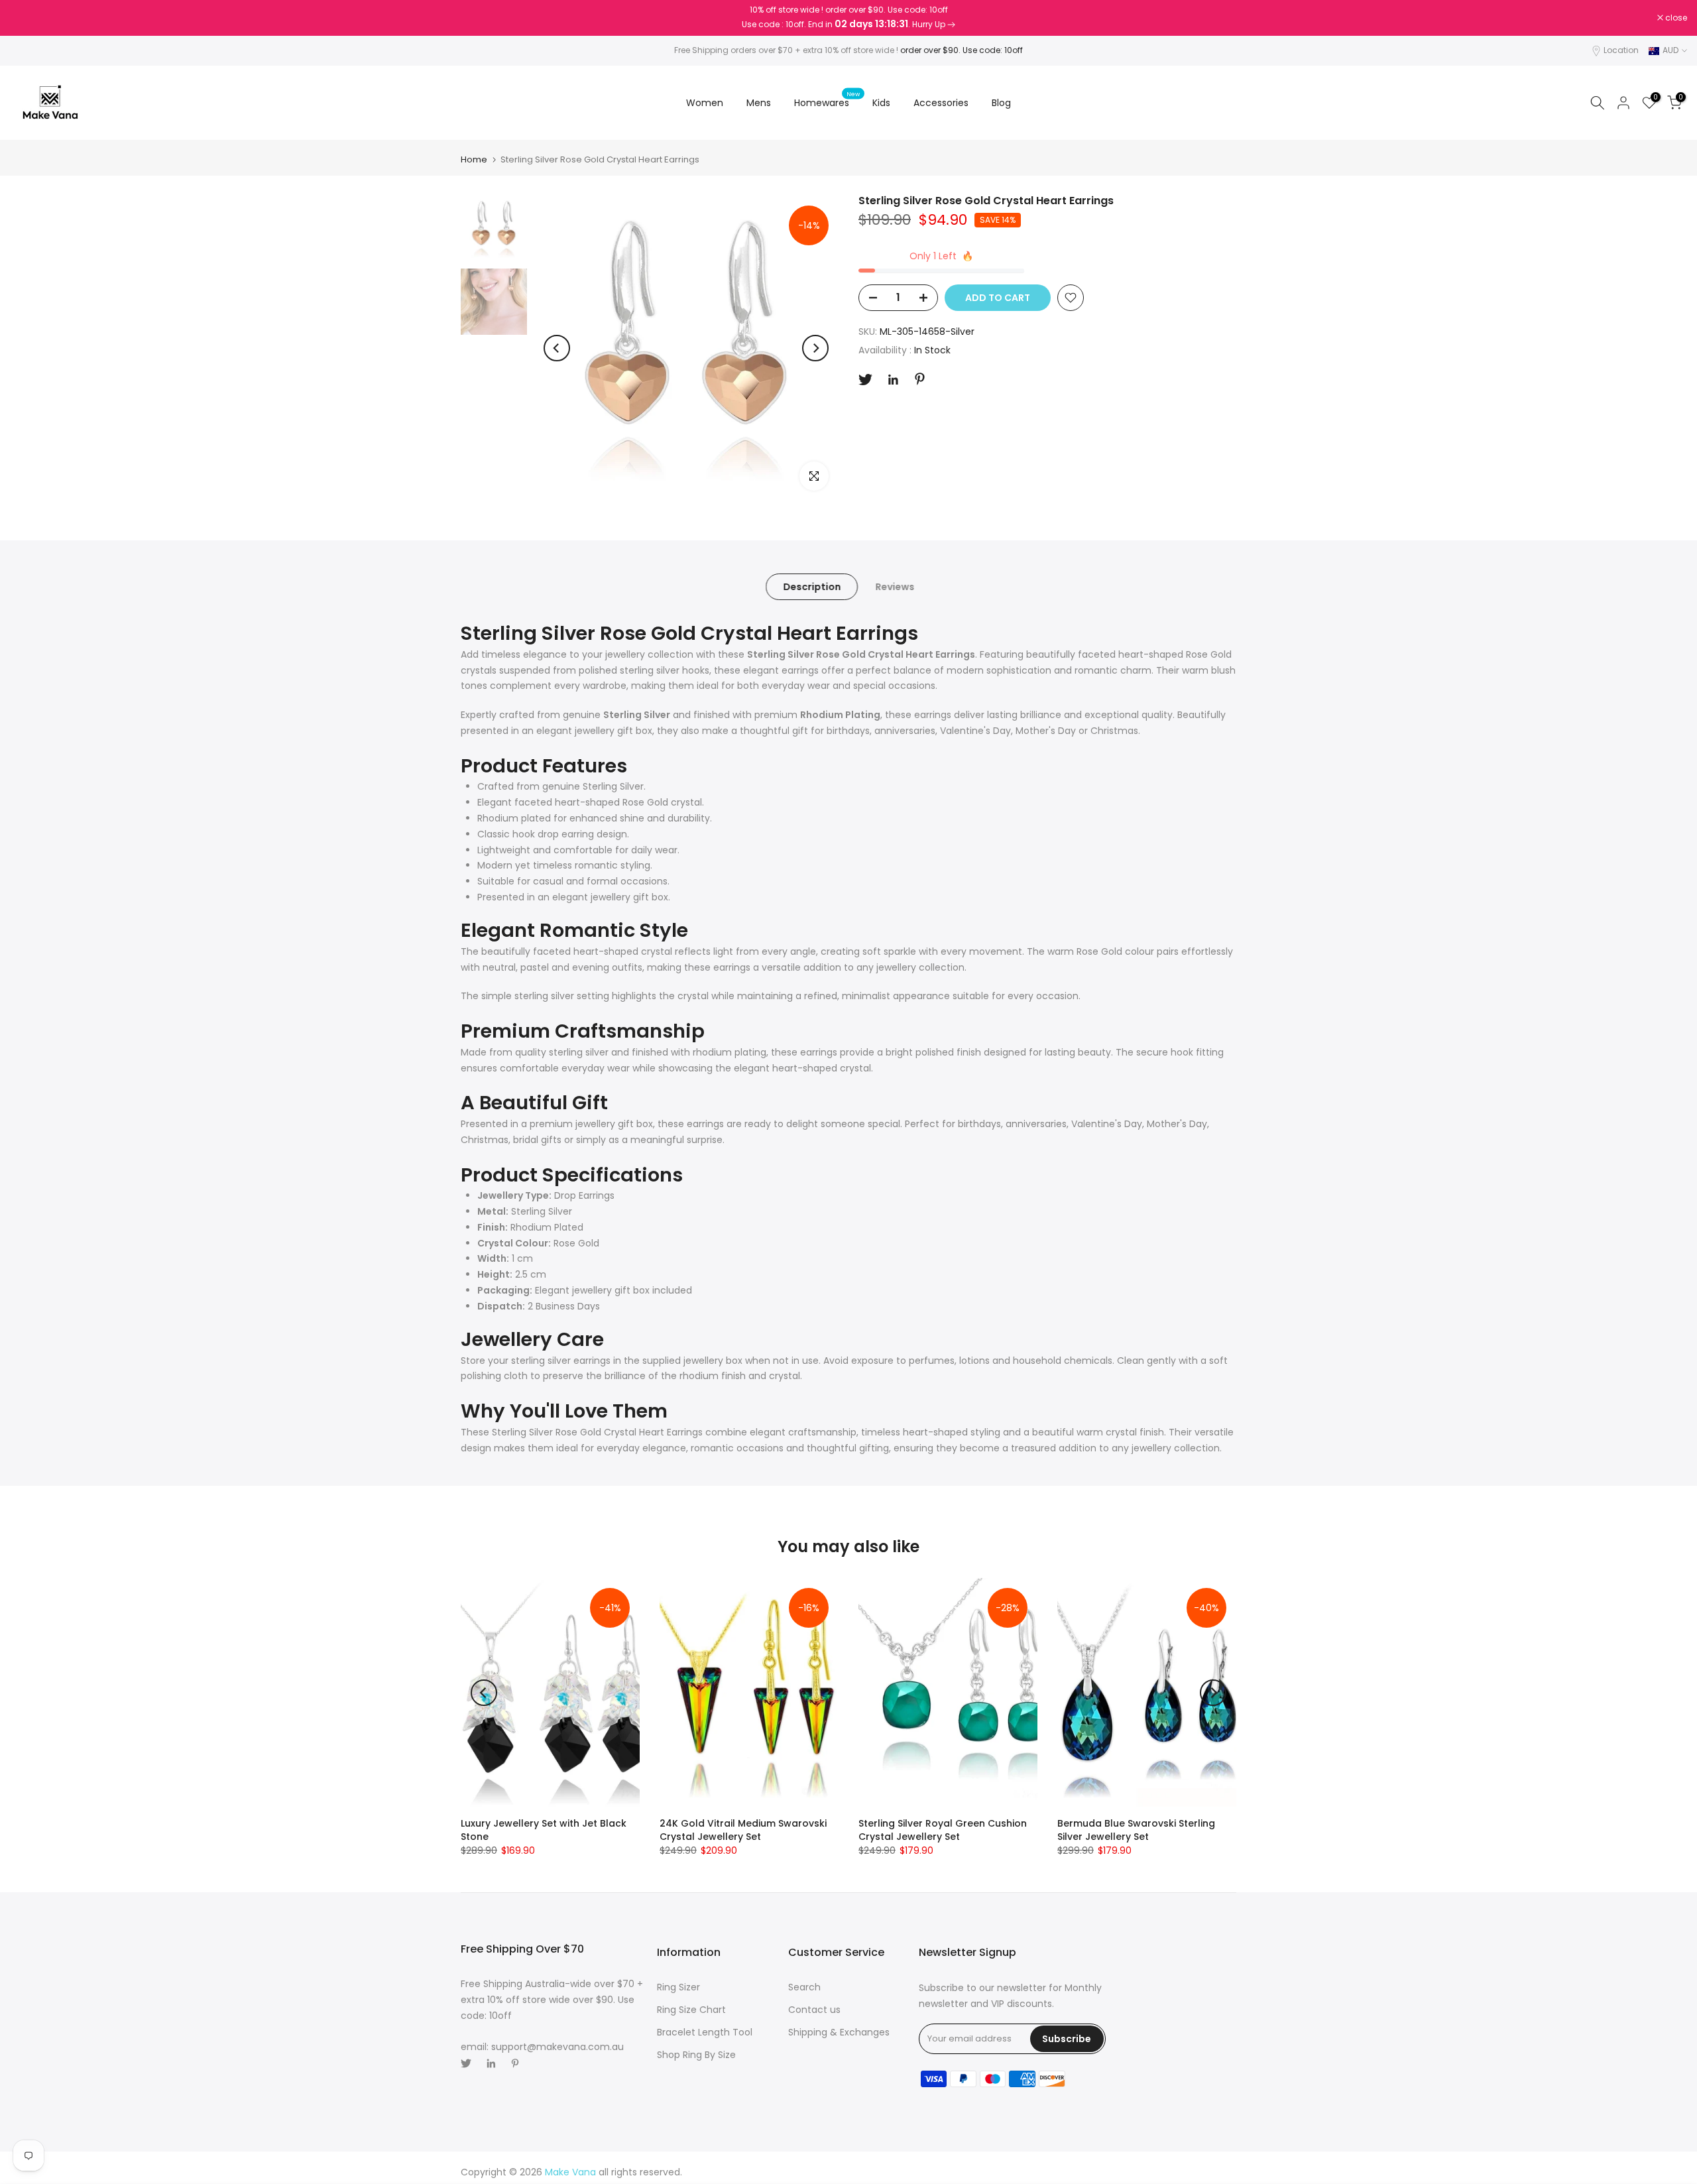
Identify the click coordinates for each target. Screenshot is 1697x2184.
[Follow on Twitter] (865, 380)
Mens (759, 103)
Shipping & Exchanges (839, 2032)
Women (705, 103)
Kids (881, 103)
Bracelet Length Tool (705, 2032)
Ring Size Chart (691, 2010)
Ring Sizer (678, 1987)
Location (1621, 50)
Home (474, 159)
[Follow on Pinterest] (920, 379)
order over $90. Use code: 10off (962, 50)
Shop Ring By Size (696, 2055)
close (28, 18)
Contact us (814, 2010)
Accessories (941, 103)
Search (804, 1987)
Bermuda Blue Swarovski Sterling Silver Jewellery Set (1136, 1830)
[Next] (815, 348)
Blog (1001, 103)
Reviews (895, 587)
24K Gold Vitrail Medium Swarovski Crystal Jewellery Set (743, 1830)
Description (812, 587)
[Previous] (557, 348)
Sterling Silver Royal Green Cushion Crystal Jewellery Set (943, 1830)
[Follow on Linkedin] (893, 380)
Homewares (827, 102)
